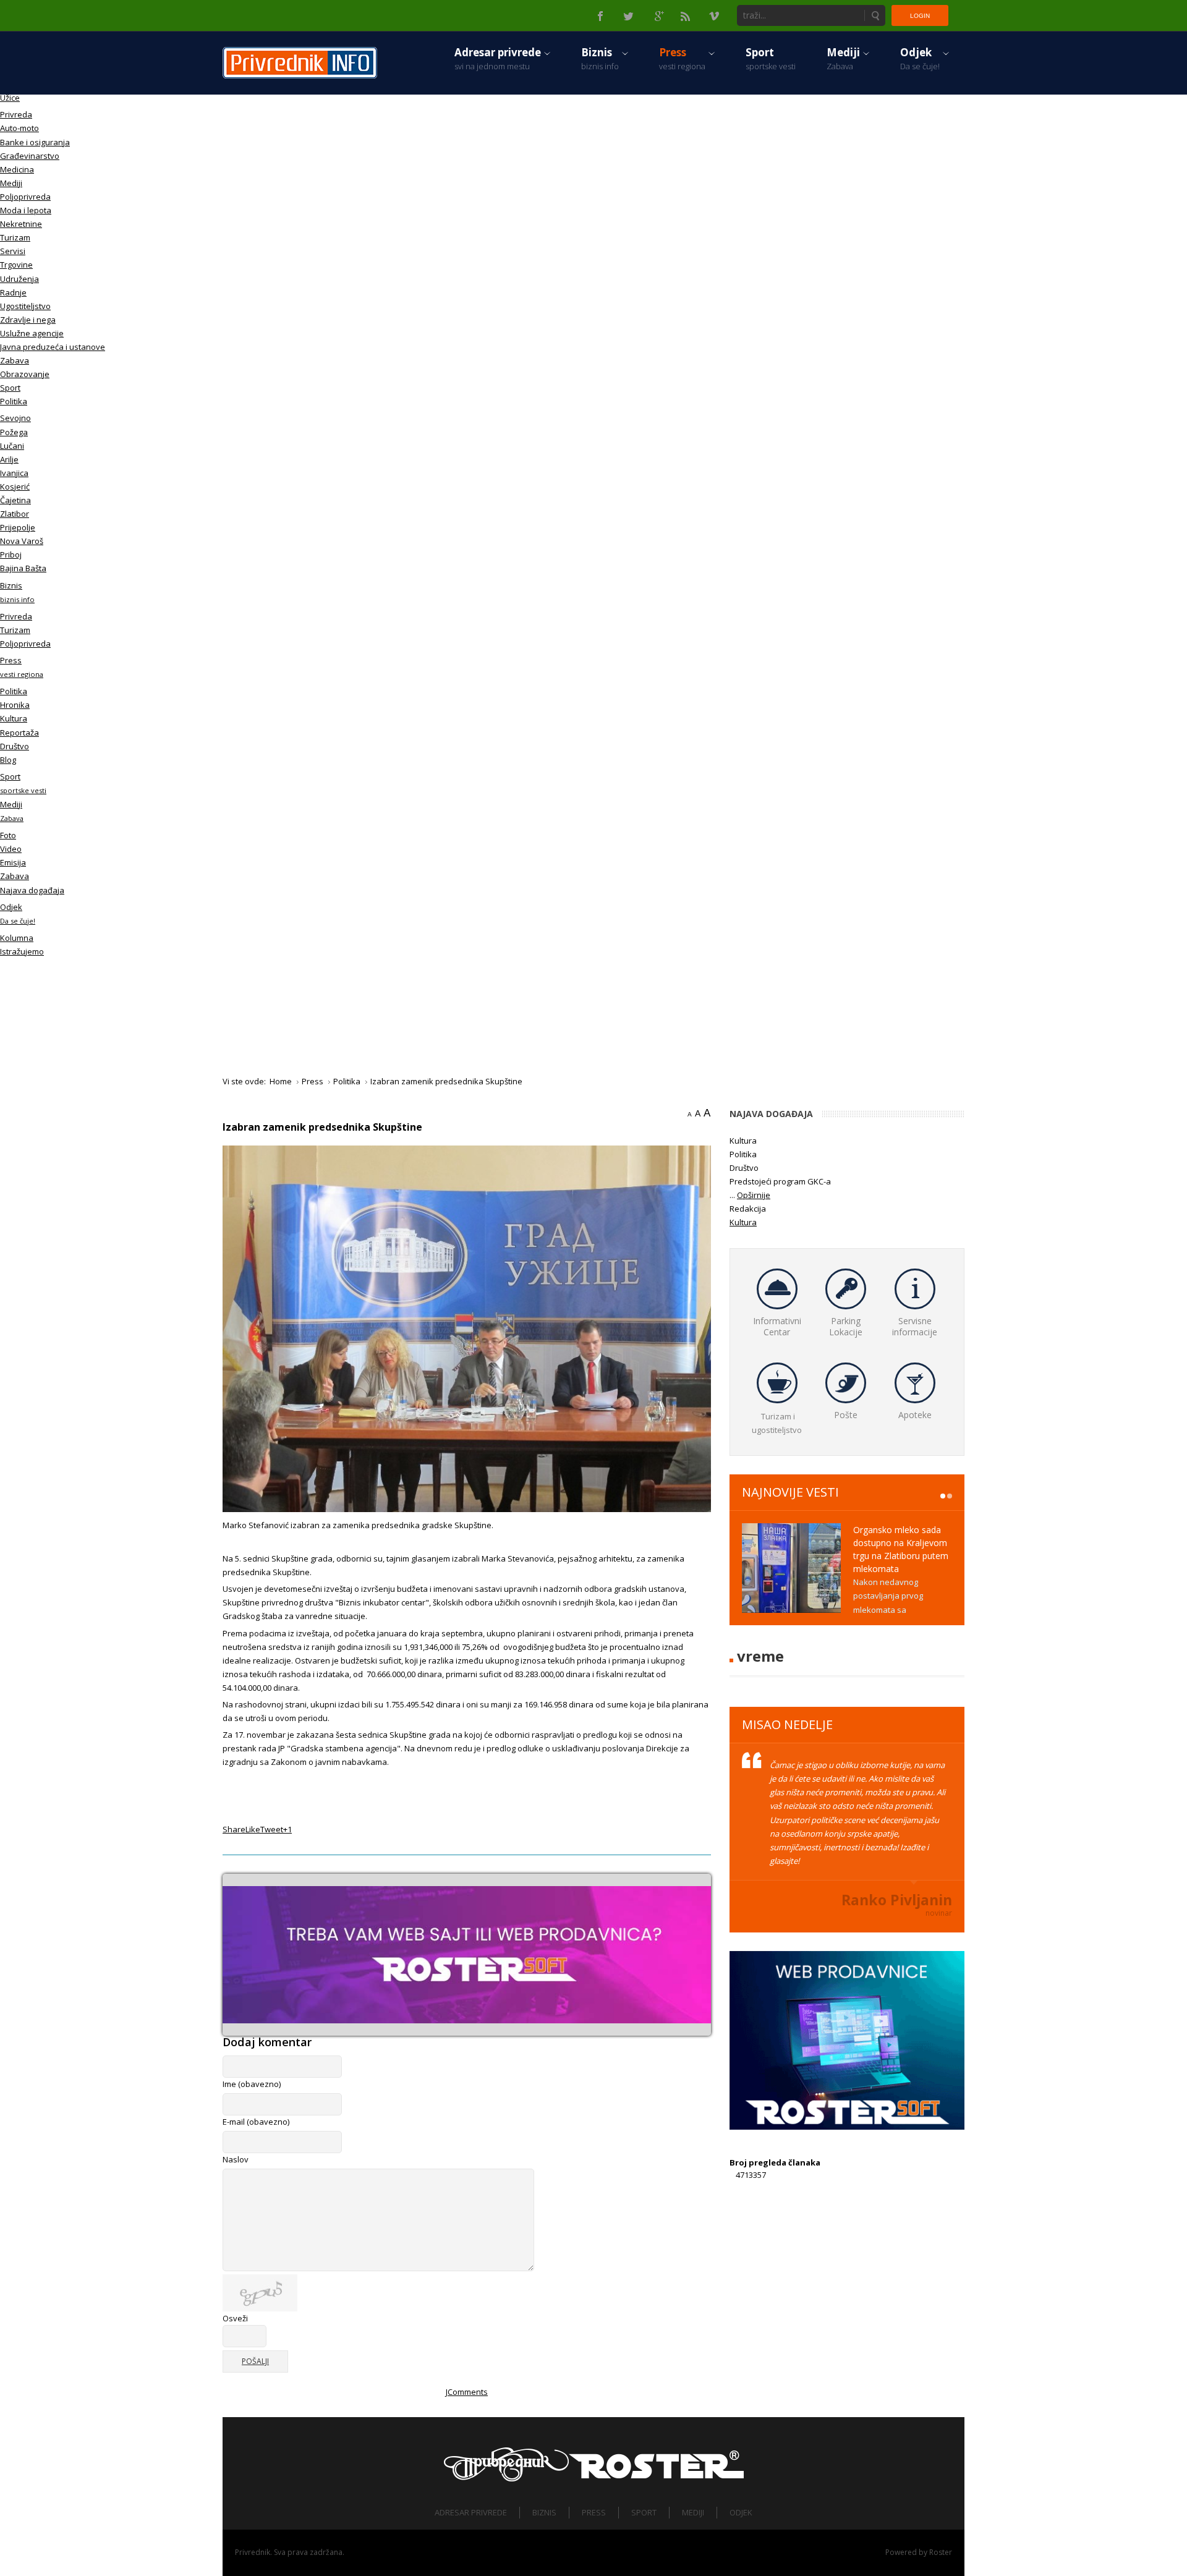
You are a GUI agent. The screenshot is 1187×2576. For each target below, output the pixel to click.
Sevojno (15, 418)
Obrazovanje (25, 374)
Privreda (16, 114)
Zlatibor (15, 514)
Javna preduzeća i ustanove (53, 347)
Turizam (15, 237)
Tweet (272, 1829)
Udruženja (19, 279)
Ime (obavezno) (252, 2084)
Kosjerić (15, 487)
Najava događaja (32, 890)
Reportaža (19, 733)
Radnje (13, 292)
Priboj (11, 555)
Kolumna (17, 938)
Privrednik (253, 2552)
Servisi (13, 251)
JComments (467, 2392)
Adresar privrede (471, 2512)
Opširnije (754, 1195)
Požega (14, 432)
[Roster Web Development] (656, 2464)
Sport (10, 388)
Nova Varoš (22, 541)
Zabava (15, 360)
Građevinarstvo (30, 156)
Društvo (15, 746)
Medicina (17, 169)
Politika (14, 401)
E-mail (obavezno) (256, 2122)
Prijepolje (18, 527)
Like (253, 1829)
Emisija (13, 862)
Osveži (235, 2318)
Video (11, 849)
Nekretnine (21, 224)
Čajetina (15, 500)
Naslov (236, 2159)
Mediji (11, 183)
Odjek (741, 2512)
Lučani (12, 446)
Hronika (15, 705)
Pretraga (875, 15)
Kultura (14, 718)
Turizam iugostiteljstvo (777, 1423)
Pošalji (255, 2361)
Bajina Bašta (23, 568)
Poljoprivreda (25, 197)
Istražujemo (22, 951)
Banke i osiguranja (35, 142)
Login (920, 16)
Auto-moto (19, 128)
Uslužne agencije (32, 333)
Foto (8, 835)
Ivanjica (14, 473)
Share (234, 1829)
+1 (287, 1829)
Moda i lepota (26, 210)
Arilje (9, 459)
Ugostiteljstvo (25, 306)
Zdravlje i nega (28, 320)
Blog (8, 760)
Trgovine (16, 265)
